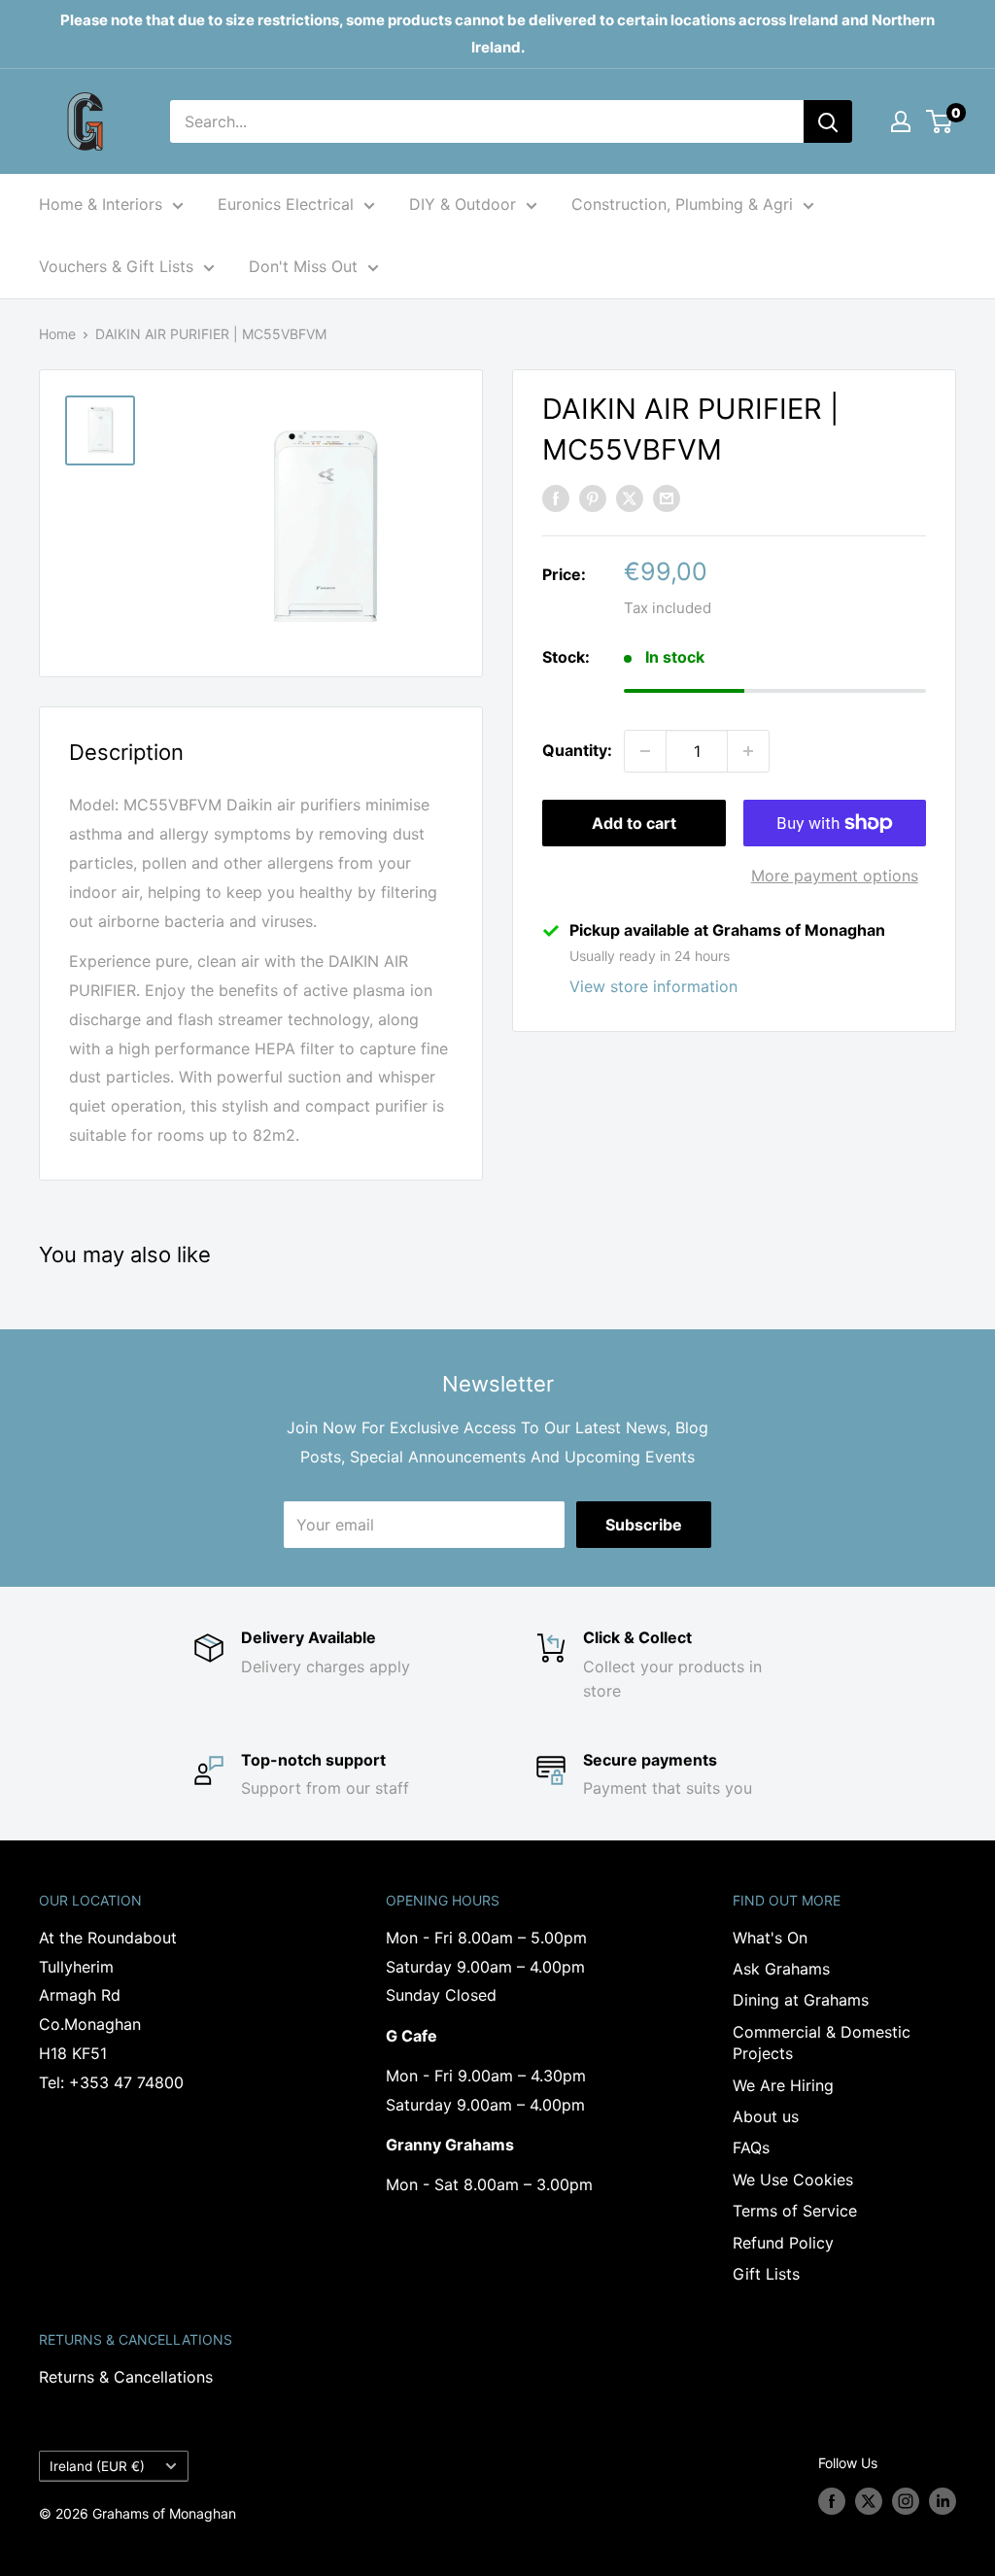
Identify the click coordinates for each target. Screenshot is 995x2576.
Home (57, 334)
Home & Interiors (101, 204)
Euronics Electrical (286, 204)
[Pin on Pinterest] (593, 498)
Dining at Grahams (801, 2000)
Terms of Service (795, 2211)
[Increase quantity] (748, 751)
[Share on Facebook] (556, 498)
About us (766, 2116)
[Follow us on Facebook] (832, 2501)
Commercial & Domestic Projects (822, 2043)
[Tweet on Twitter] (630, 498)
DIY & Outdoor (463, 204)
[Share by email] (667, 498)
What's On (770, 1938)
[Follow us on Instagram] (906, 2501)
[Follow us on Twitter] (869, 2501)
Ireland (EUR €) (97, 2466)
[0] (940, 121)
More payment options (835, 876)
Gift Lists (766, 2274)
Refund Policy (783, 2243)
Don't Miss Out (303, 266)
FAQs (751, 2147)
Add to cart (634, 823)
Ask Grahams (781, 1969)
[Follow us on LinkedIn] (943, 2501)
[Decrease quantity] (645, 751)
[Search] (828, 121)
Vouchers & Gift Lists (116, 266)
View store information (653, 986)
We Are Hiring (783, 2085)
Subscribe (644, 1525)
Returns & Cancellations (126, 2377)
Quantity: (577, 750)
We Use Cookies (793, 2180)
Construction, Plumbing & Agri (682, 204)
